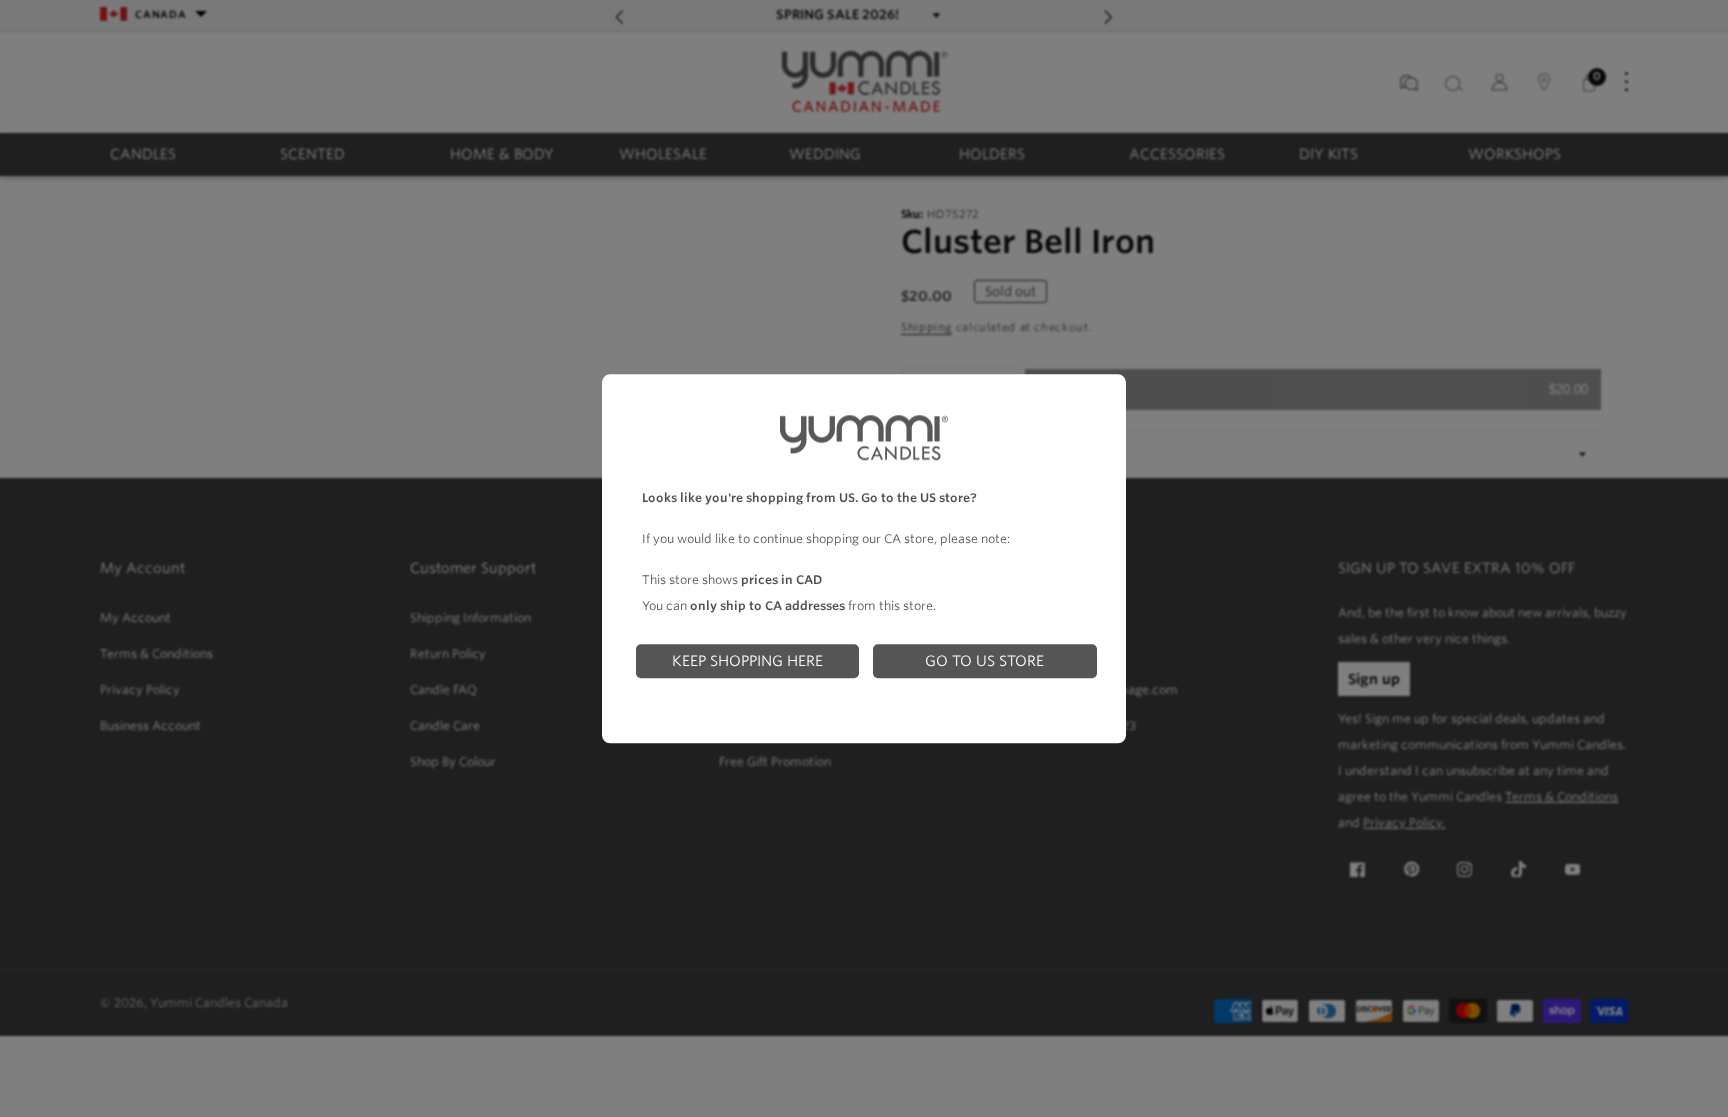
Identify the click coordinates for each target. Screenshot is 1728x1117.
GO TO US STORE (984, 660)
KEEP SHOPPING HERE (747, 660)
